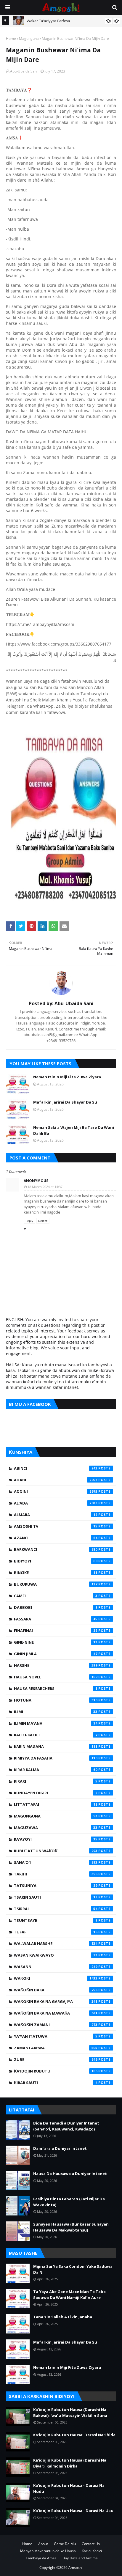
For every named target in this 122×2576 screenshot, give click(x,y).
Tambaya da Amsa (41, 2558)
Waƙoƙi (56, 1978)
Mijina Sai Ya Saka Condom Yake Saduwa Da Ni (73, 2269)
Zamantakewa (56, 2048)
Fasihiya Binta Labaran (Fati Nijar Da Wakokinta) (69, 2202)
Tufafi (56, 1932)
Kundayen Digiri (56, 1793)
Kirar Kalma (56, 1770)
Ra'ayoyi (56, 1839)
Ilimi (56, 1712)
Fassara (56, 1619)
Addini (56, 1491)
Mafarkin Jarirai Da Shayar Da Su (65, 1102)
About (43, 2544)
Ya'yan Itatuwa (56, 2036)
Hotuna (56, 1700)
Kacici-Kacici (56, 1735)
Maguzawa (56, 1828)
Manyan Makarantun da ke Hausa (48, 2551)
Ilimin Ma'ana (56, 1723)
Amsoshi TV (56, 1526)
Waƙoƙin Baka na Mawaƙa (56, 2013)
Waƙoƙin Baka (56, 1990)
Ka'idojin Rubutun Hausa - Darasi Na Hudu (69, 2488)
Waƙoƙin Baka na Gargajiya (56, 2001)
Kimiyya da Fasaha (56, 1758)
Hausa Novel (56, 1677)
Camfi (56, 1596)
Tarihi (56, 1874)
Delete (43, 1221)
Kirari (56, 1781)
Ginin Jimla (56, 1654)
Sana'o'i (56, 1862)
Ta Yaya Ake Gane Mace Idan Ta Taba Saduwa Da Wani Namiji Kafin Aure (69, 2295)
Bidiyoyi (56, 1561)
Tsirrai (56, 1909)
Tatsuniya (56, 1886)
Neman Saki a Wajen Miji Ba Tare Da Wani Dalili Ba (74, 1130)
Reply (29, 1221)
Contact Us (91, 2544)
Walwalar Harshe (56, 1944)
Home (11, 38)
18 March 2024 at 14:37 (45, 1187)
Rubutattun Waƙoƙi (56, 1851)
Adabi (56, 1480)
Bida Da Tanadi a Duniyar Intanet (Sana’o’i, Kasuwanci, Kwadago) (66, 2126)
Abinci (56, 1468)
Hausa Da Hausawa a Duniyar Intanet (70, 2174)
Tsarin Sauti (56, 1897)
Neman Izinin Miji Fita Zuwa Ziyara (67, 1077)
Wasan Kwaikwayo (56, 1955)
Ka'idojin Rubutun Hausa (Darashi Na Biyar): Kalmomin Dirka (70, 2463)
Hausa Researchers (56, 1689)
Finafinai (56, 1631)
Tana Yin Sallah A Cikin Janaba (63, 2317)
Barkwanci (56, 1549)
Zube (56, 2059)
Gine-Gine (56, 1642)
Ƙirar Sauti (56, 2083)
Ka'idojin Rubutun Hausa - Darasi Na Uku (73, 2511)
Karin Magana (56, 1746)
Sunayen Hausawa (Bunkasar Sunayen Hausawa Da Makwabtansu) (71, 2227)
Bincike (56, 1573)
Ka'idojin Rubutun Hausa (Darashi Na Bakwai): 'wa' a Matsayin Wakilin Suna (70, 2413)
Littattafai (56, 1804)
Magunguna (29, 38)
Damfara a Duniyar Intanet (60, 2148)
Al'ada (56, 1503)
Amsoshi (76, 2568)
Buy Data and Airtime (80, 2558)
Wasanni (56, 1967)
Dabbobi (56, 1607)
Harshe (56, 1665)
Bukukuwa (56, 1584)
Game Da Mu (65, 2544)
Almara (56, 1515)
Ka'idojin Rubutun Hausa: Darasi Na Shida (74, 2435)
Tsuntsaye (56, 1920)
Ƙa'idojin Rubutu (56, 2071)
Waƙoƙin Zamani (56, 2025)
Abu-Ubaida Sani (24, 71)
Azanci (56, 1538)
